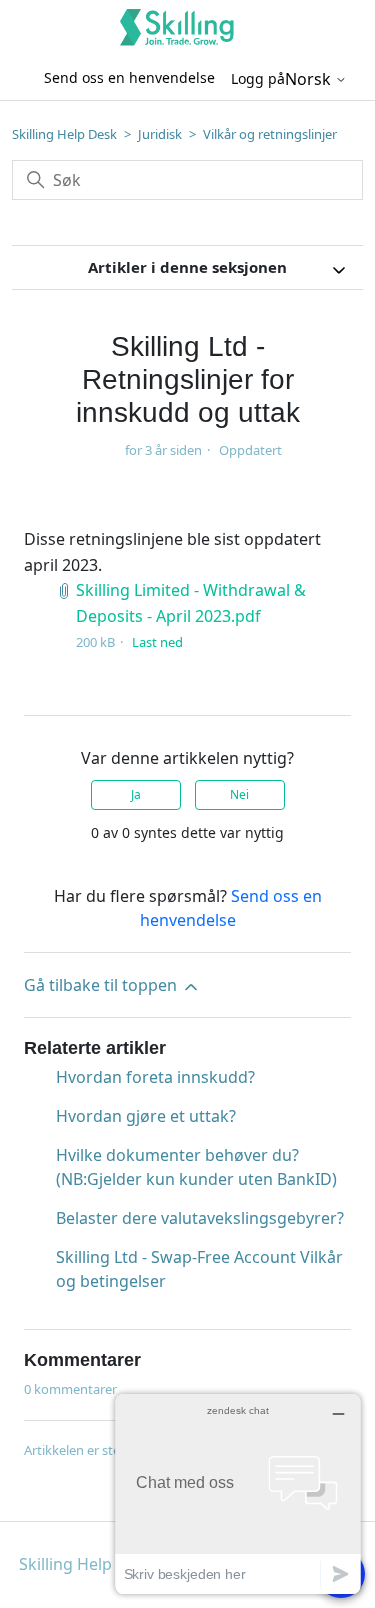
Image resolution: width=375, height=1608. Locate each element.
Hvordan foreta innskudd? (155, 1077)
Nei (239, 794)
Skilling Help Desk (64, 134)
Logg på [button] (258, 78)
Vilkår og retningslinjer (270, 134)
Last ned (157, 642)
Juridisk (160, 134)
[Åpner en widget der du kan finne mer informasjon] (238, 1493)
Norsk (310, 79)
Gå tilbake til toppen (102, 985)
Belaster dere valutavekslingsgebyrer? (200, 1218)
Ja (136, 794)
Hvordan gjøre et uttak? (146, 1116)
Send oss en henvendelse (129, 77)
